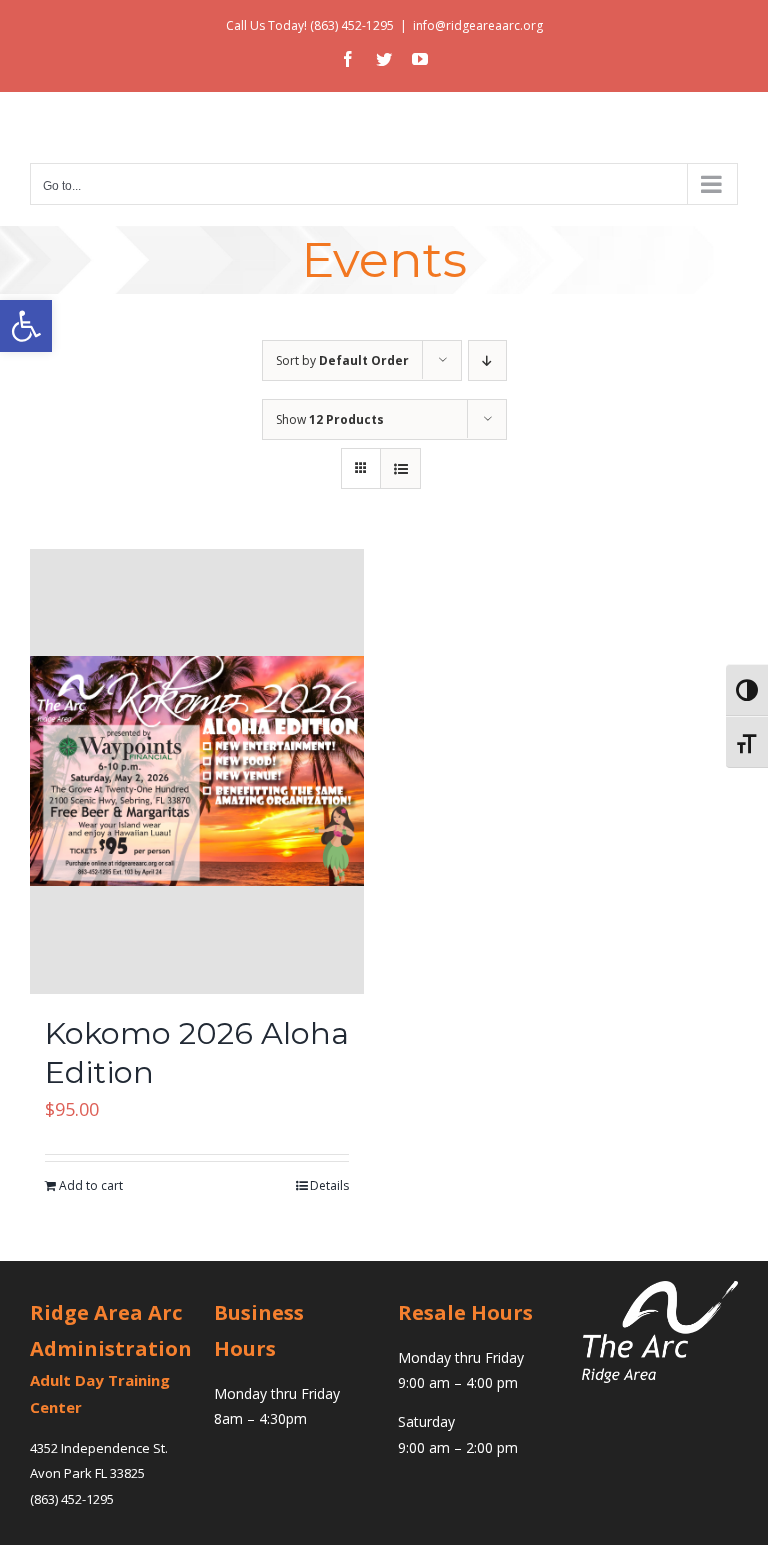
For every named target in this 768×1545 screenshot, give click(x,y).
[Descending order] (487, 360)
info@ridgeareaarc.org (478, 25)
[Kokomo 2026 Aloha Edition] (197, 771)
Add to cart (91, 1185)
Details (329, 1185)
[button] (26, 326)
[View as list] (400, 468)
